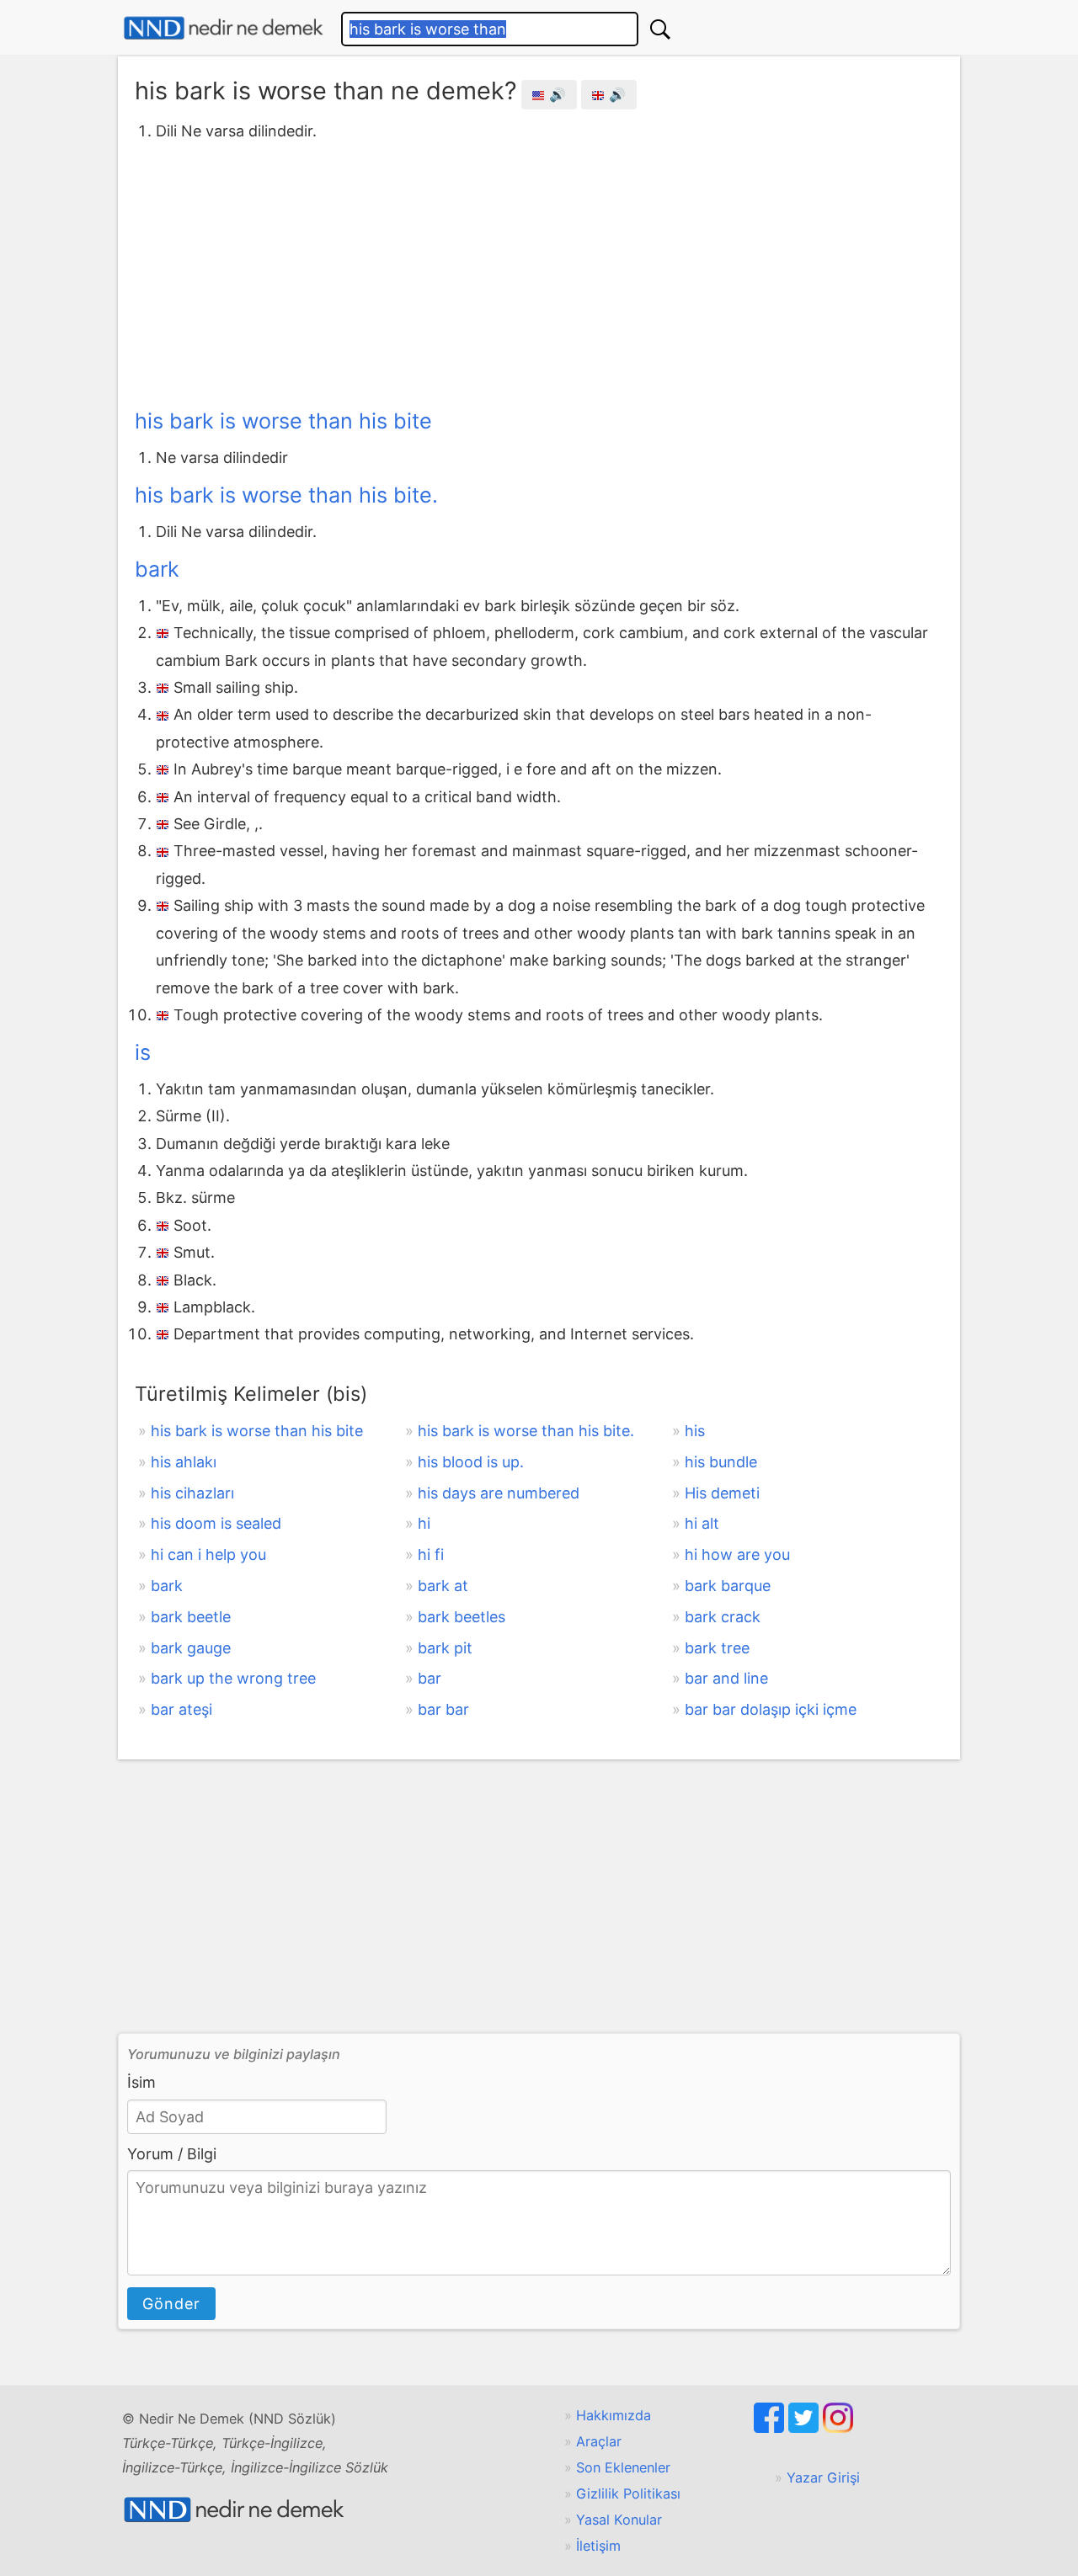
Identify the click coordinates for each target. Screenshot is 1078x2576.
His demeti (722, 1493)
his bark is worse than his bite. (286, 495)
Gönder (171, 2304)
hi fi (431, 1554)
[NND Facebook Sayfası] (771, 2428)
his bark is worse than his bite (283, 421)
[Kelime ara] (660, 29)
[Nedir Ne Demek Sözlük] (223, 28)
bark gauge (191, 1648)
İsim (141, 2082)
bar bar (443, 1709)
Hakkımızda (614, 2415)
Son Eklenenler (623, 2467)
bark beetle (191, 1617)
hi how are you (737, 1554)
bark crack (723, 1617)
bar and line (726, 1678)
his (695, 1431)
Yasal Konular (619, 2520)
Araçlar (599, 2441)
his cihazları (192, 1493)
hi (424, 1523)
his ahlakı (184, 1462)
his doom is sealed (216, 1523)
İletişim (598, 2546)
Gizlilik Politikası (628, 2494)
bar (430, 1678)
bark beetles (462, 1617)
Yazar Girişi (823, 2478)
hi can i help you (208, 1554)
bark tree (717, 1648)
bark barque (728, 1586)
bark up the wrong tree (233, 1678)
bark (157, 569)
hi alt (702, 1523)
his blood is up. (471, 1462)
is (143, 1052)
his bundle (721, 1462)
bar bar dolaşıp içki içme (771, 1709)
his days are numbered (499, 1493)
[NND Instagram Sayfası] (838, 2428)
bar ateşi (181, 1709)
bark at (443, 1586)
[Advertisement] (539, 272)
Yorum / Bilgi (172, 2154)
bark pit (445, 1648)
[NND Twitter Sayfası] (806, 2428)
